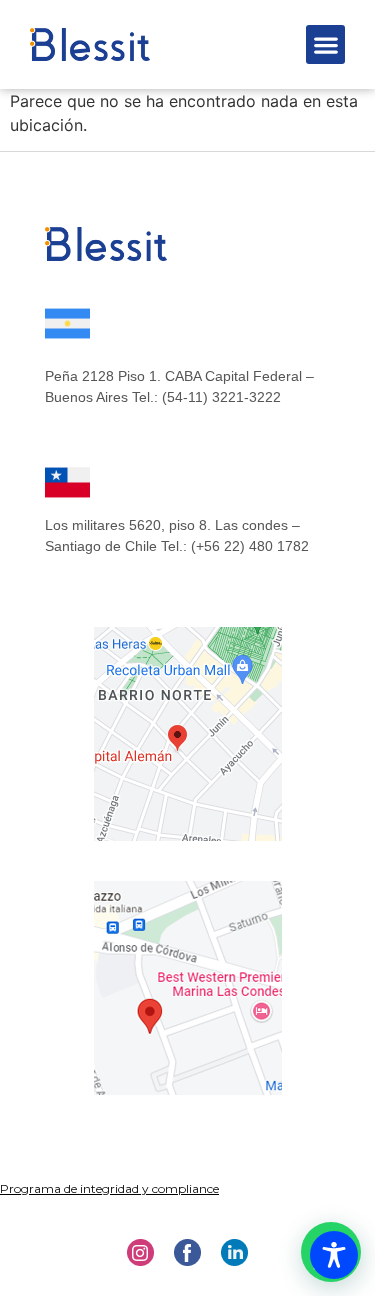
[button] (325, 44)
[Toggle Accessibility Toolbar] (334, 1255)
